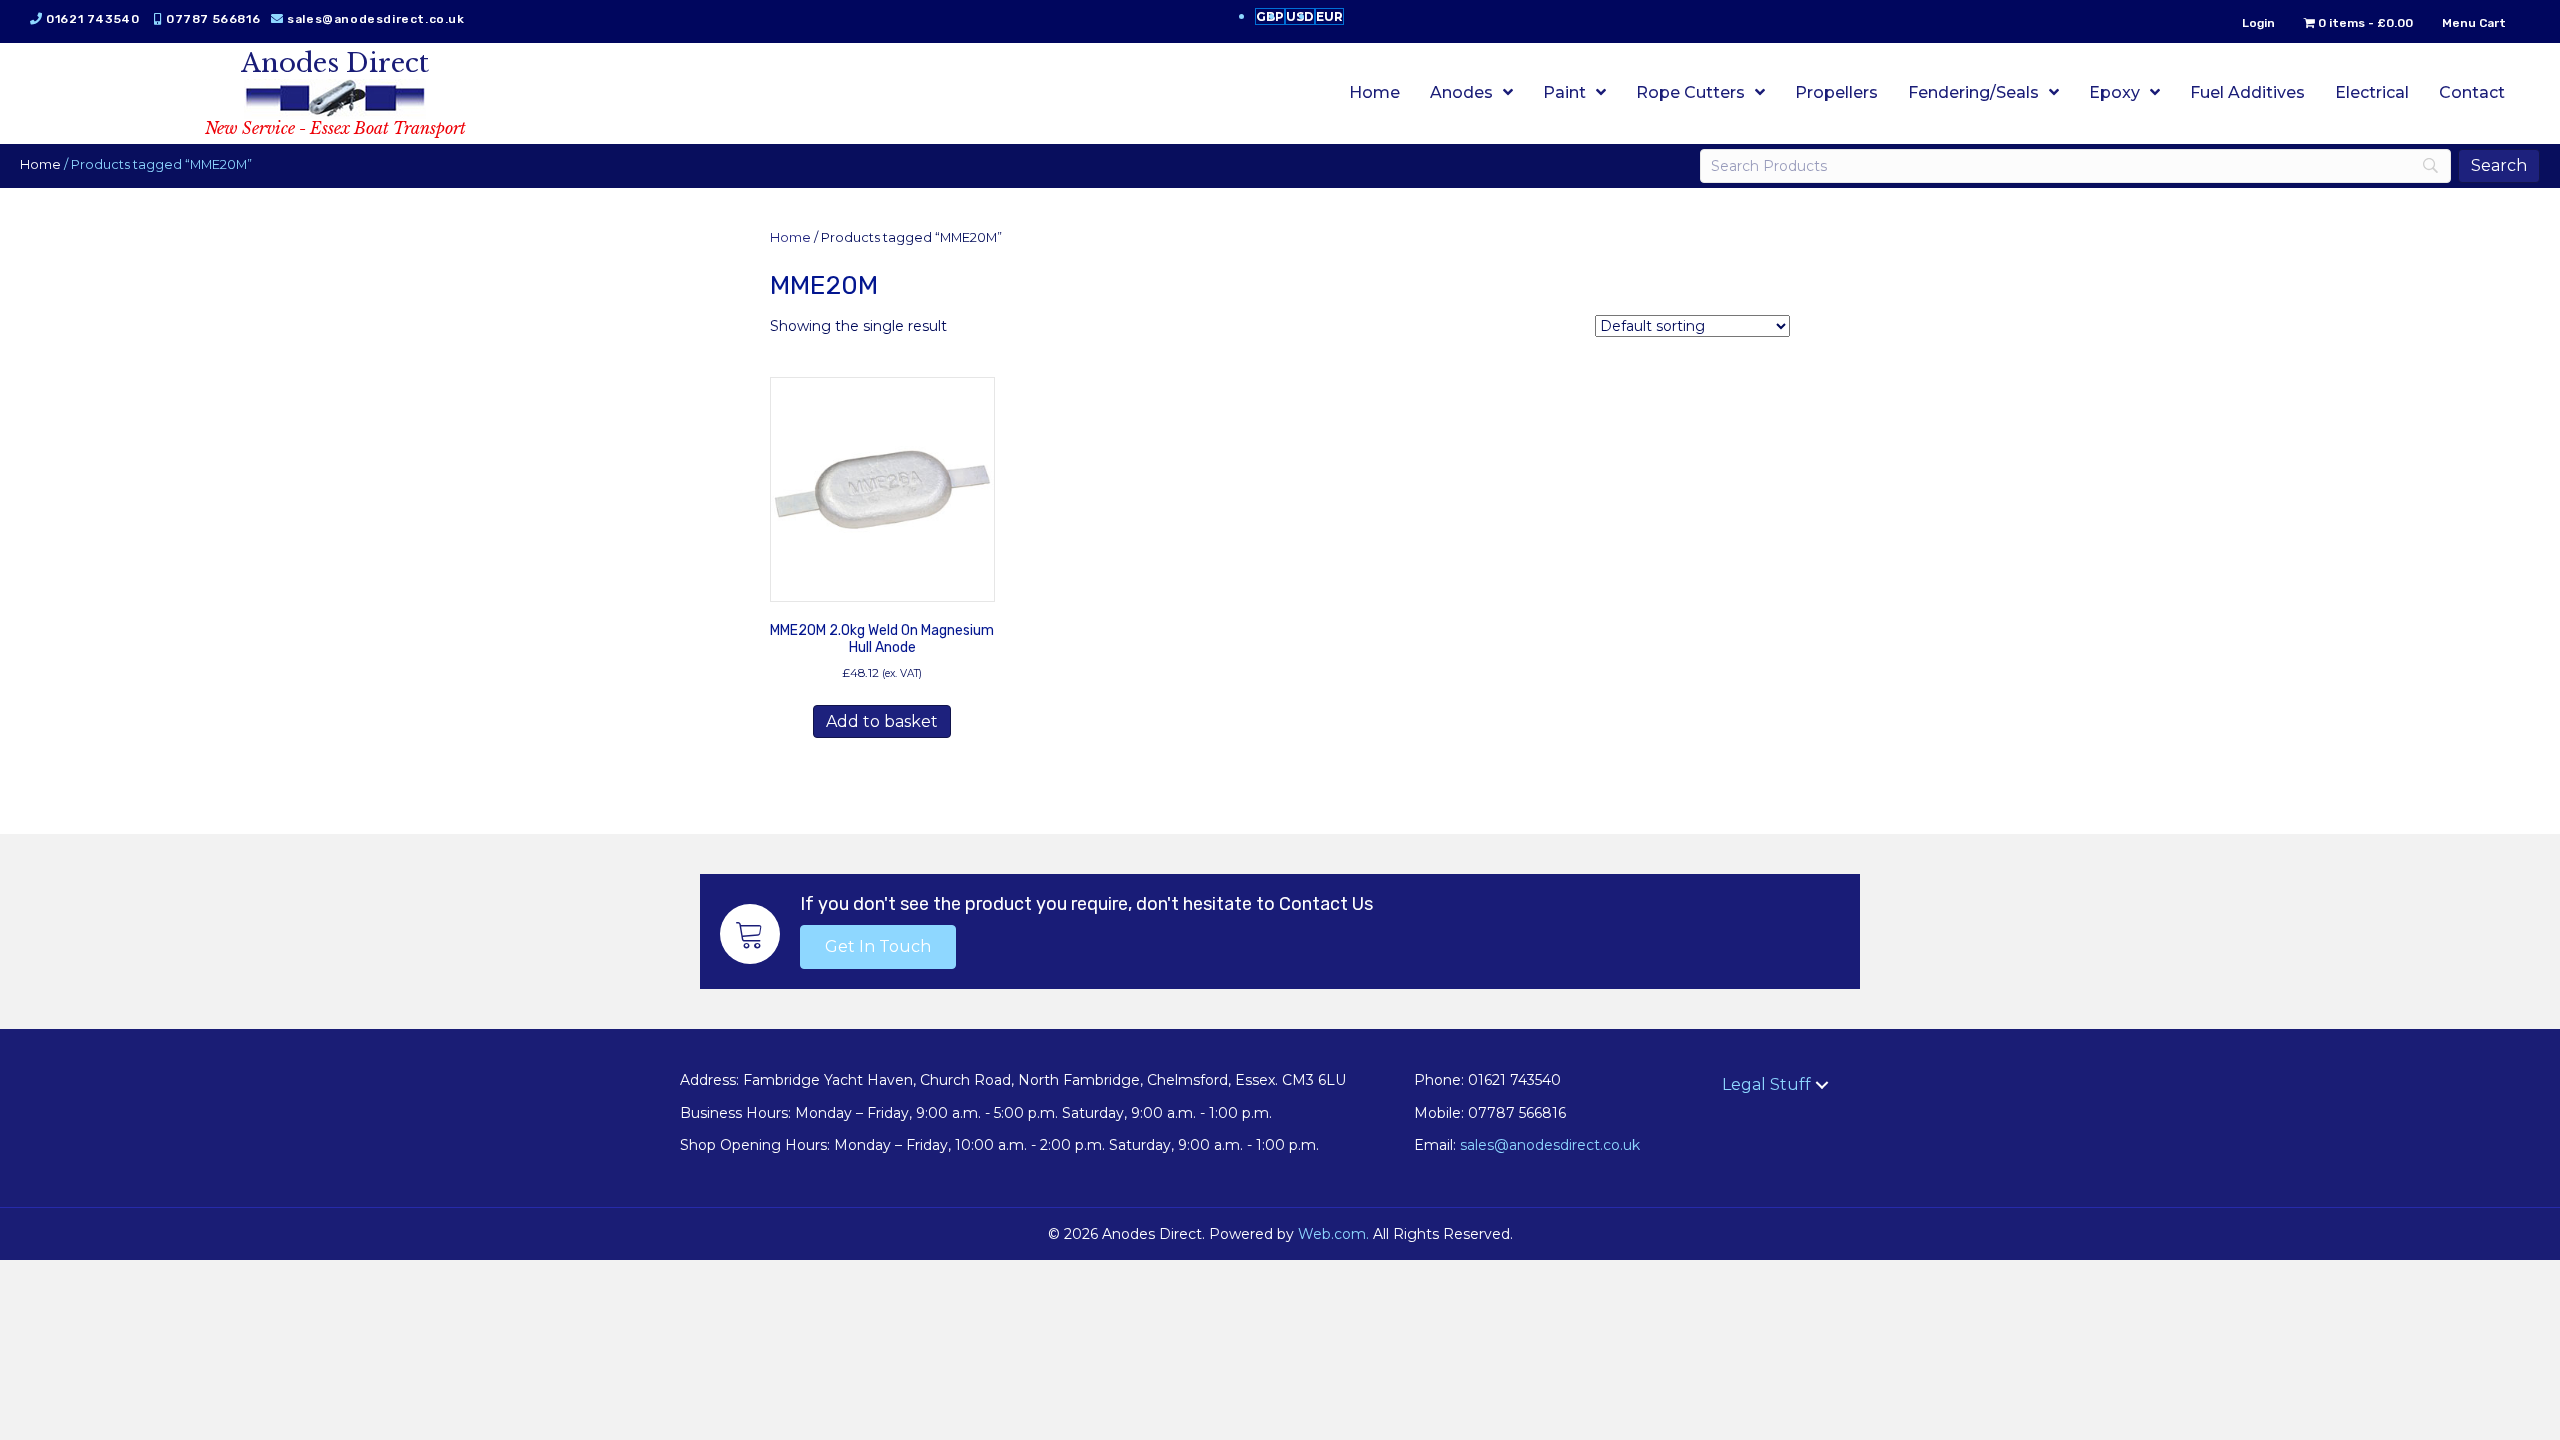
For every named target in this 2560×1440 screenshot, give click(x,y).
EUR (1329, 16)
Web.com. (1333, 1234)
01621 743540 (92, 19)
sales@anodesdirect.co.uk (375, 19)
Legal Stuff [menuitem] (1766, 1084)
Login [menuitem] (2258, 23)
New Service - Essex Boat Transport (335, 128)
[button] (878, 947)
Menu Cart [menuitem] (2474, 23)
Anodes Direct (335, 63)
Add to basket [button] (882, 721)
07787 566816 (213, 19)
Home (40, 164)
